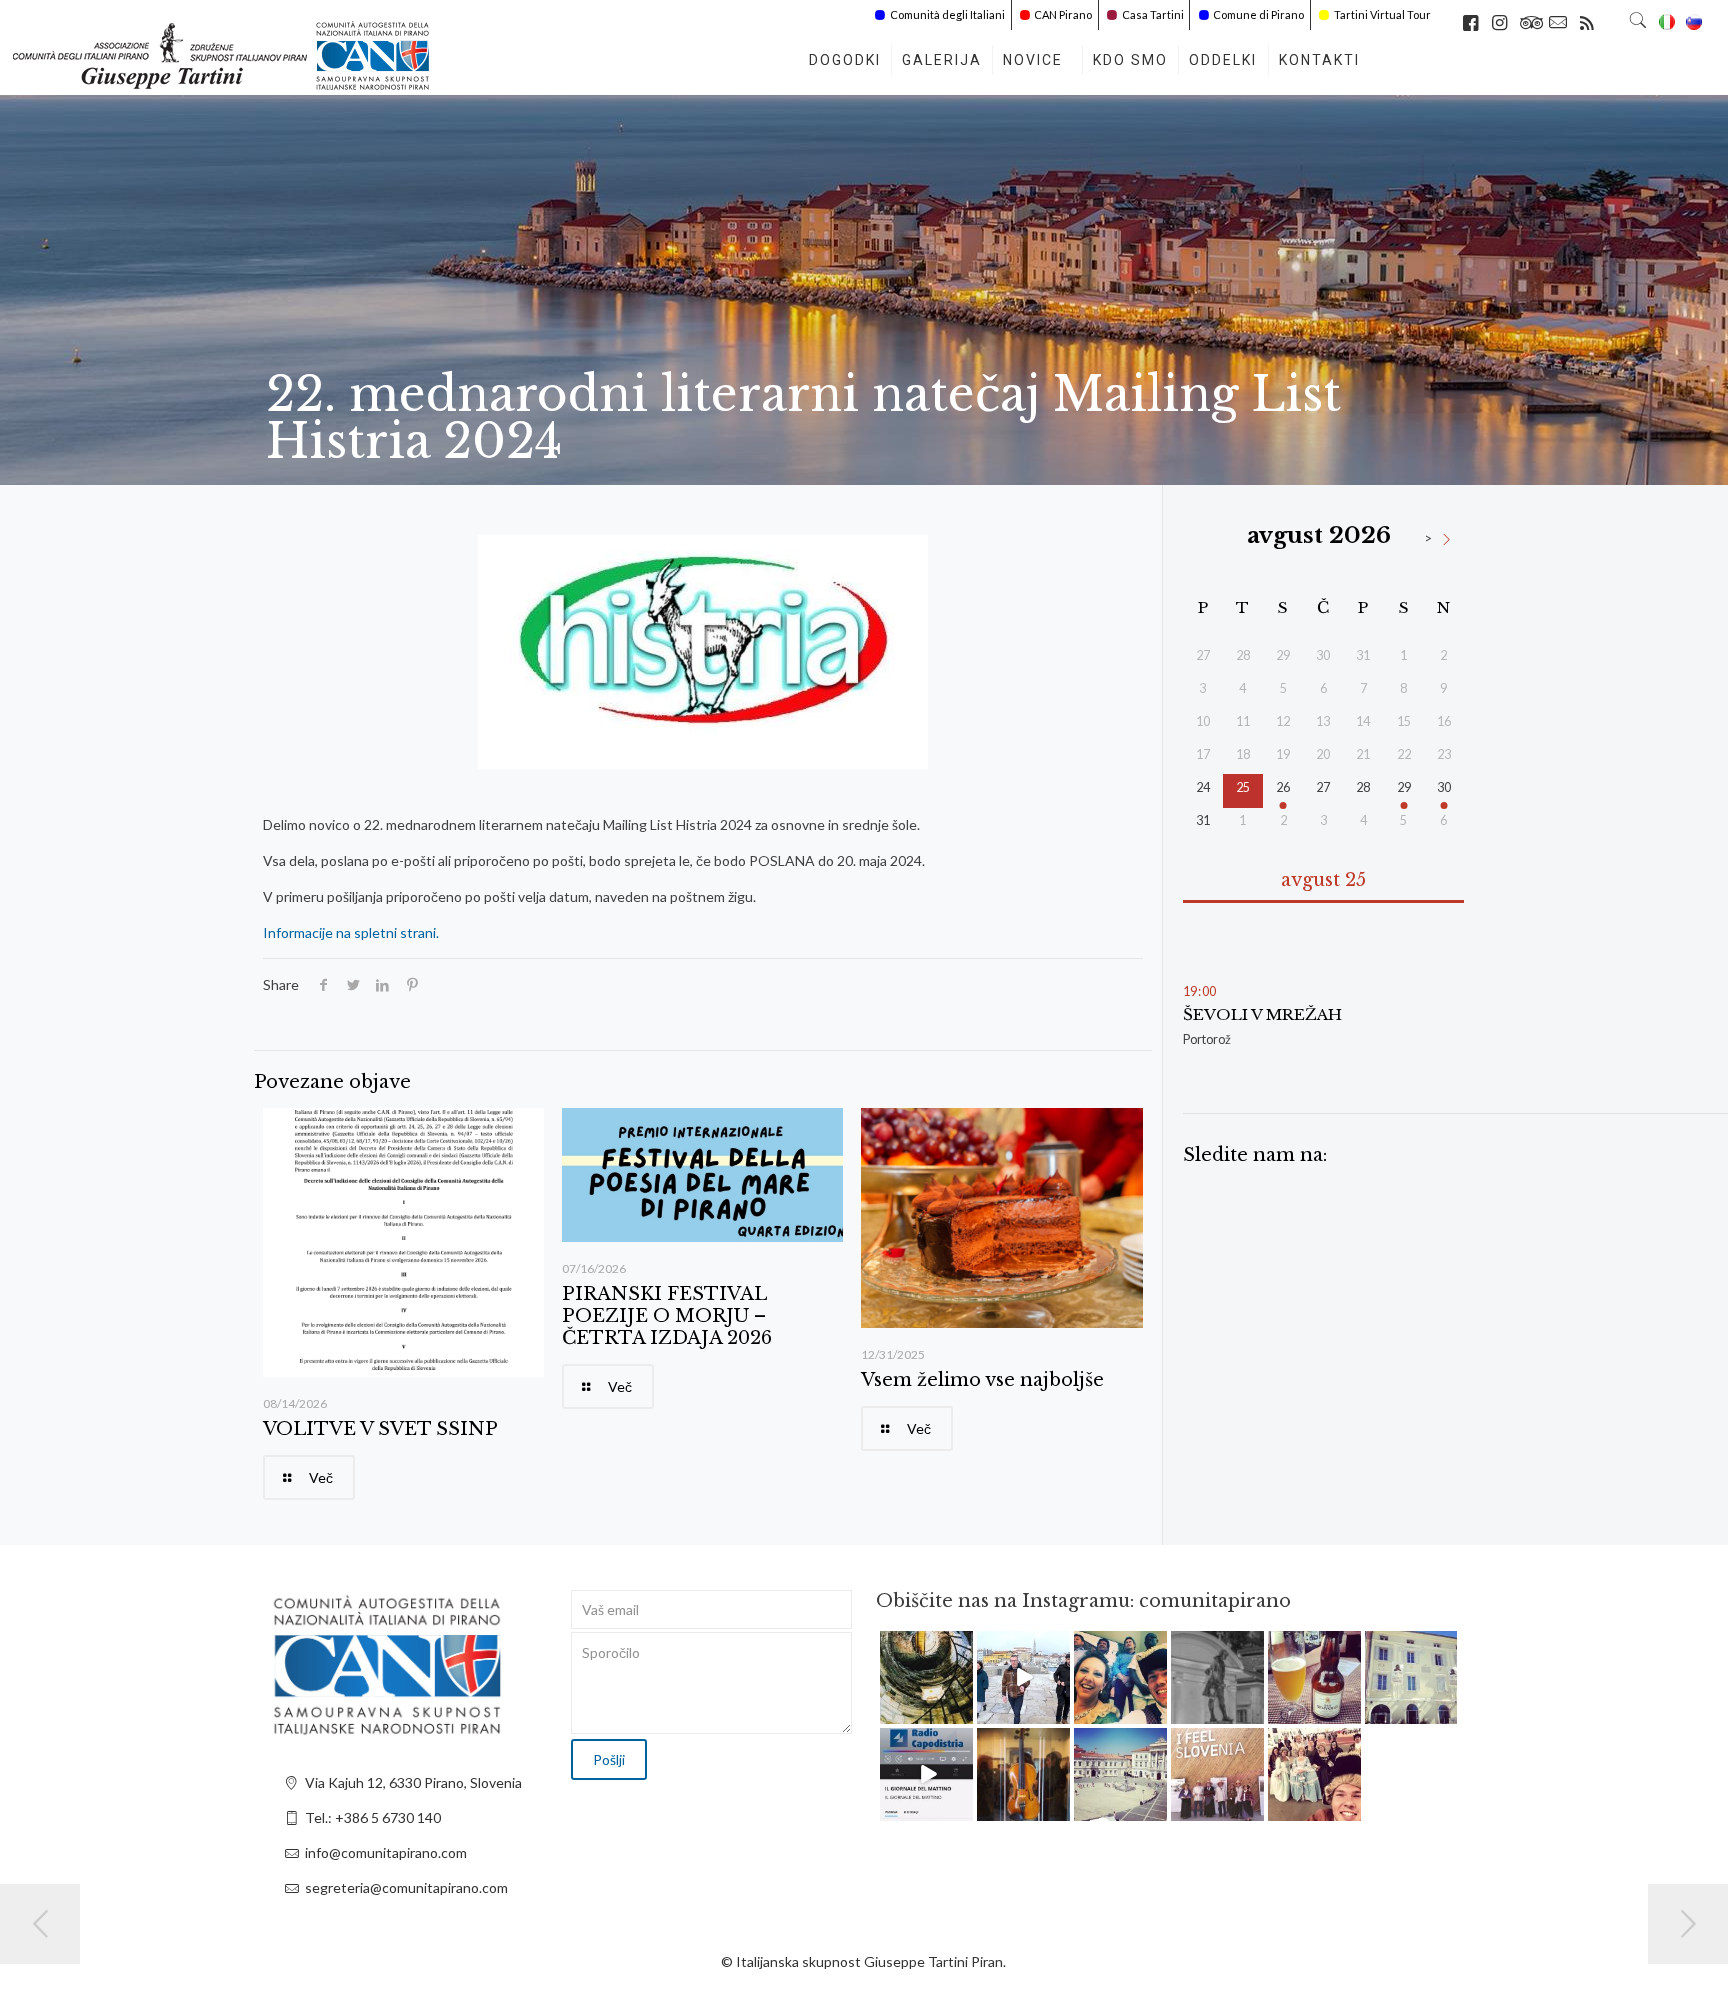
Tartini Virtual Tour (1382, 14)
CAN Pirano (1063, 14)
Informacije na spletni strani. (351, 932)
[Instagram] (961, 1711)
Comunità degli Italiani (947, 14)
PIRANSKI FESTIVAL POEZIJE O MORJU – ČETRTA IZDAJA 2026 (667, 1316)
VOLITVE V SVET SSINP (380, 1429)
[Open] (926, 1677)
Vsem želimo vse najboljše (982, 1380)
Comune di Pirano (1258, 14)
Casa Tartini (1153, 14)
